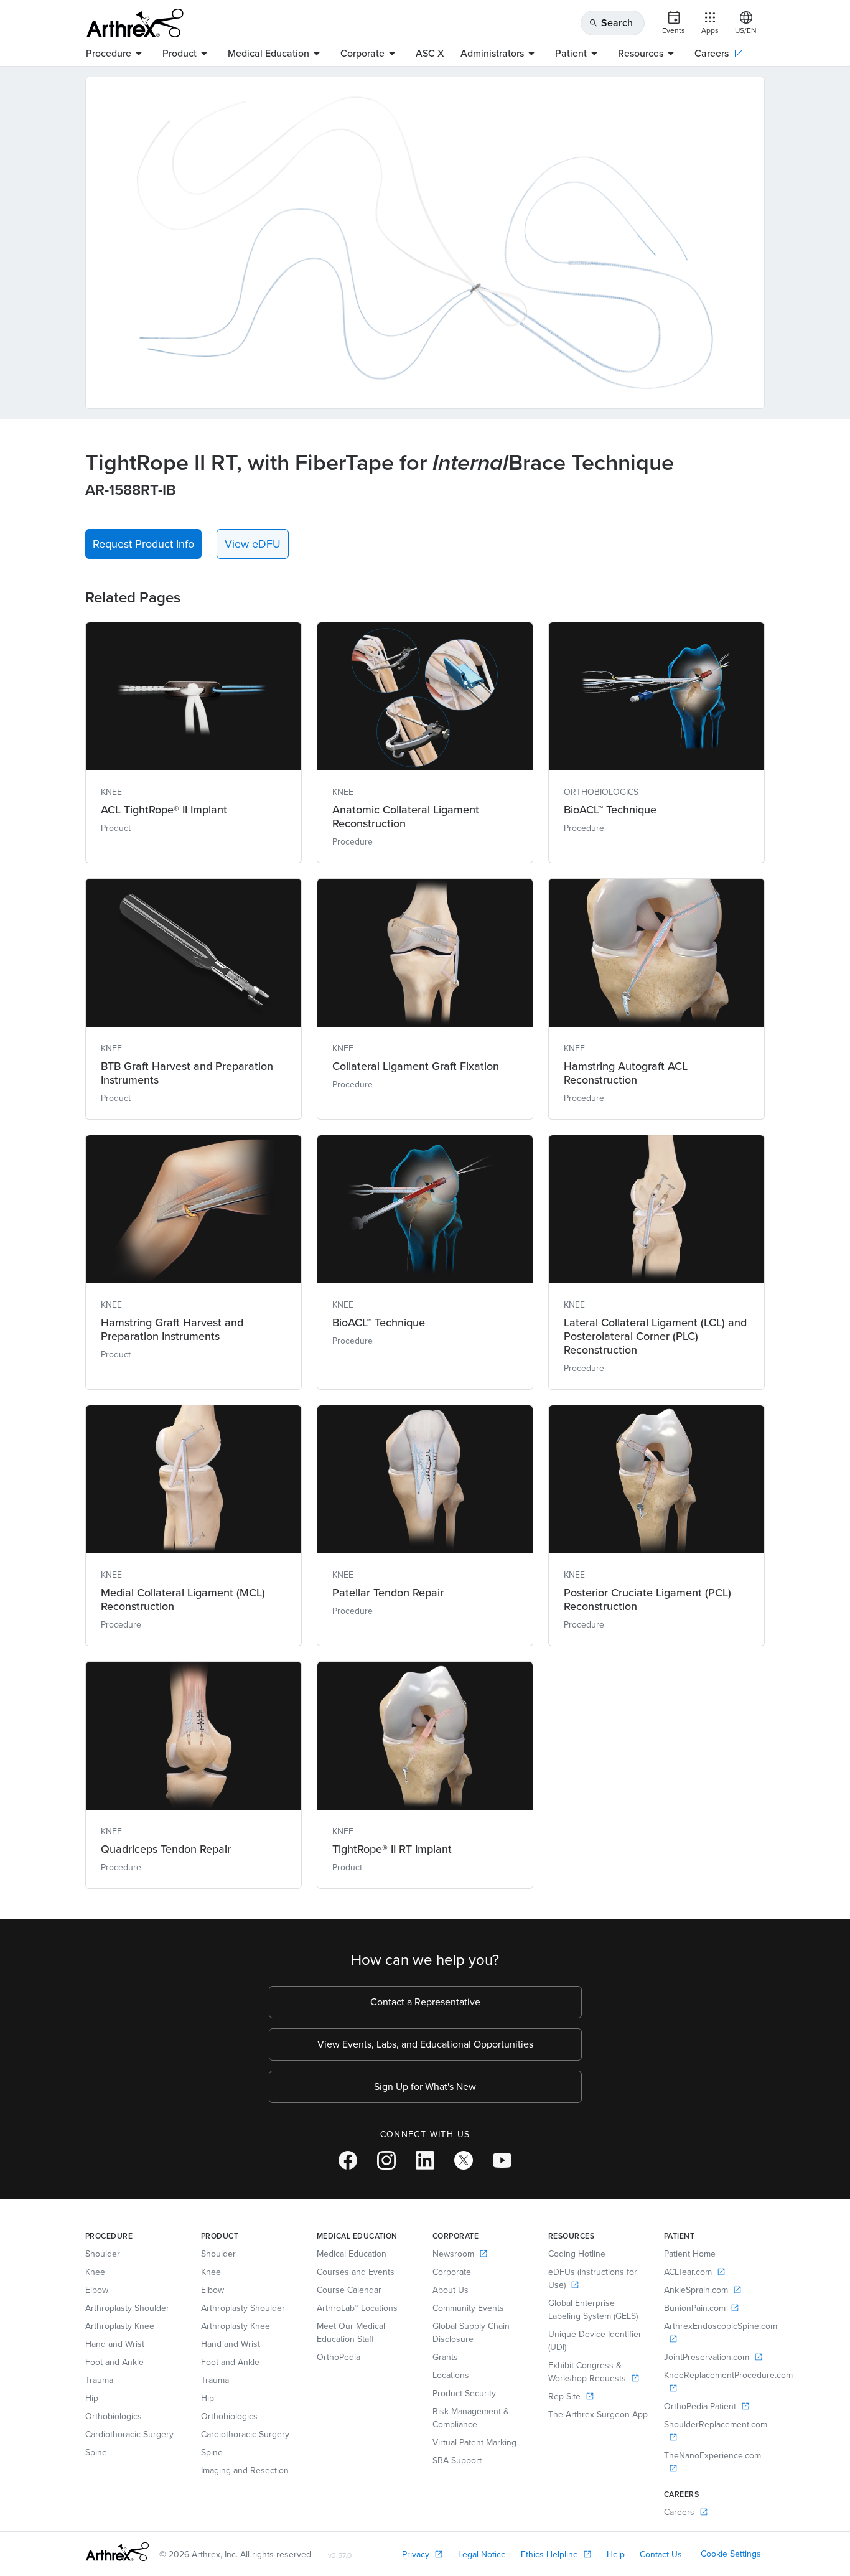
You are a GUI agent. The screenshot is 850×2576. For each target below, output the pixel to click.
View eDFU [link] (253, 544)
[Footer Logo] (117, 2552)
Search (611, 23)
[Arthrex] (135, 23)
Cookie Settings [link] (731, 2554)
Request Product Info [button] (143, 544)
